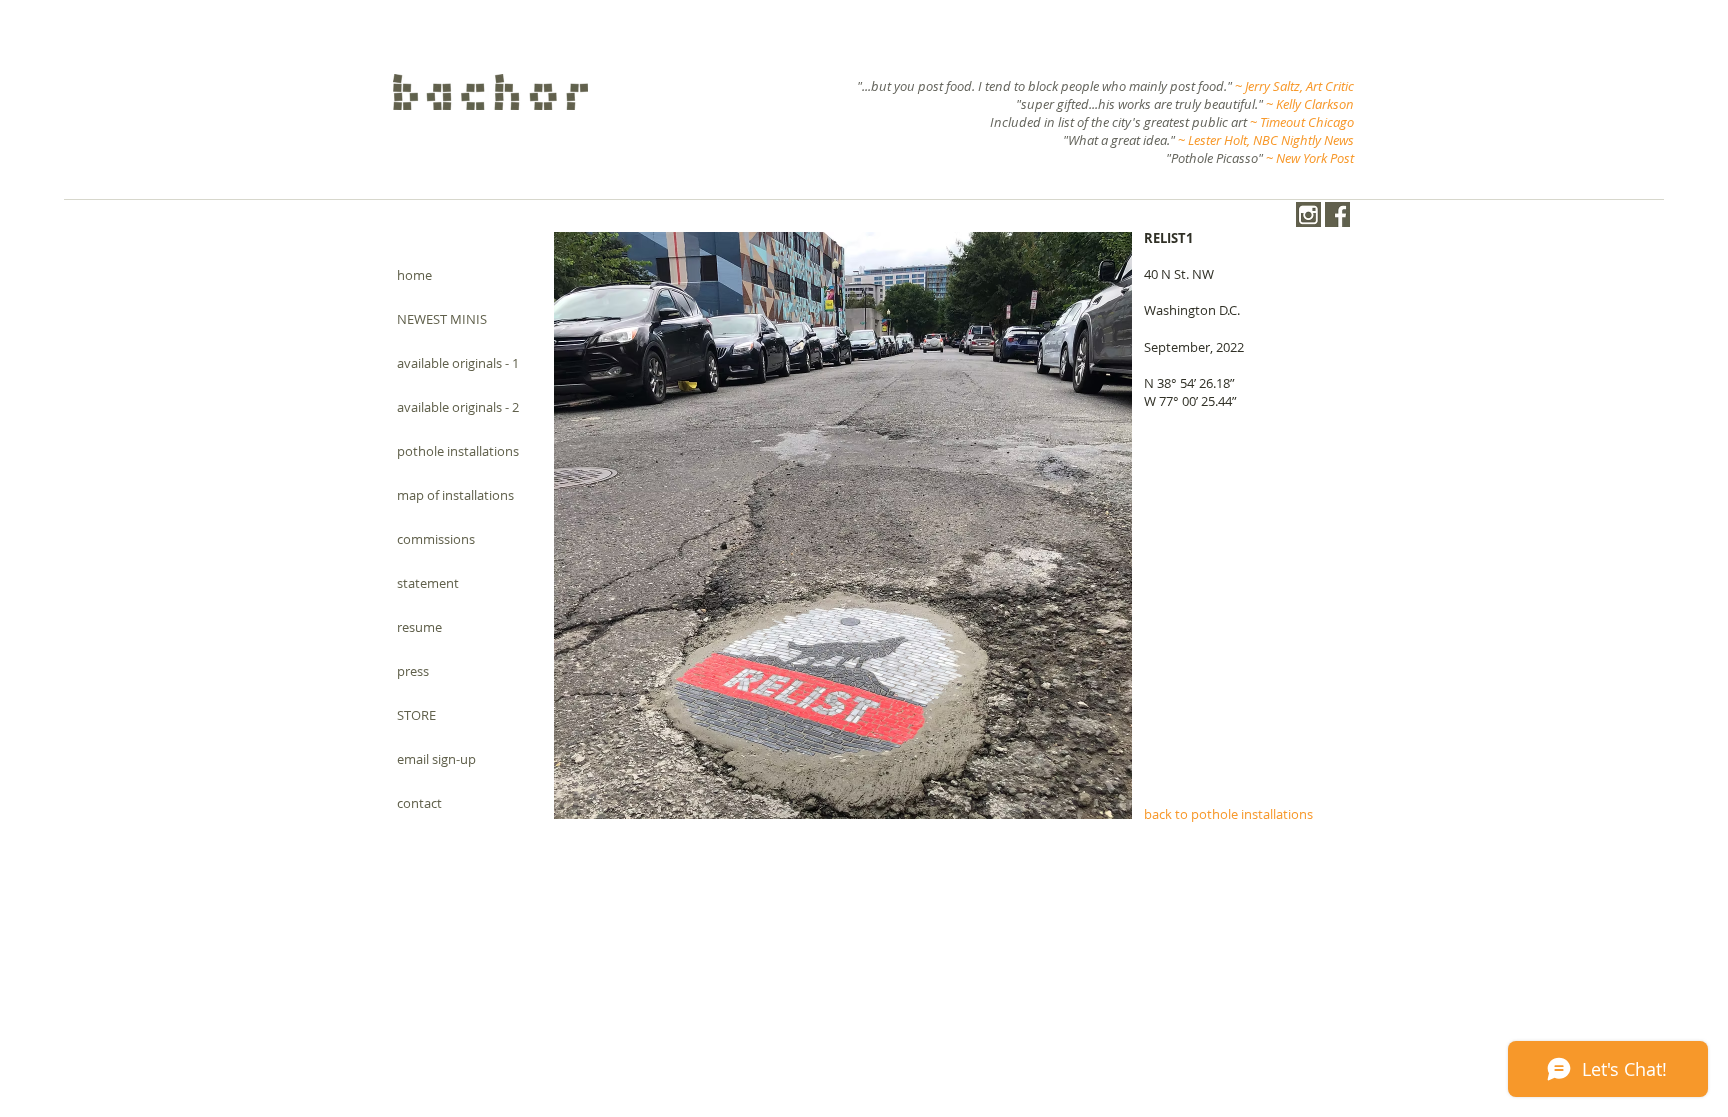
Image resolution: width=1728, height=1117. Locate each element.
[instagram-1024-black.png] (1308, 214)
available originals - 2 (458, 407)
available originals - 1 (458, 363)
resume (419, 627)
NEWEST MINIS (442, 319)
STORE (416, 715)
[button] (843, 525)
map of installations (455, 495)
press (413, 671)
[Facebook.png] (1337, 214)
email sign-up (436, 759)
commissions (436, 539)
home (414, 275)
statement (428, 583)
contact (419, 803)
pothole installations (458, 451)
